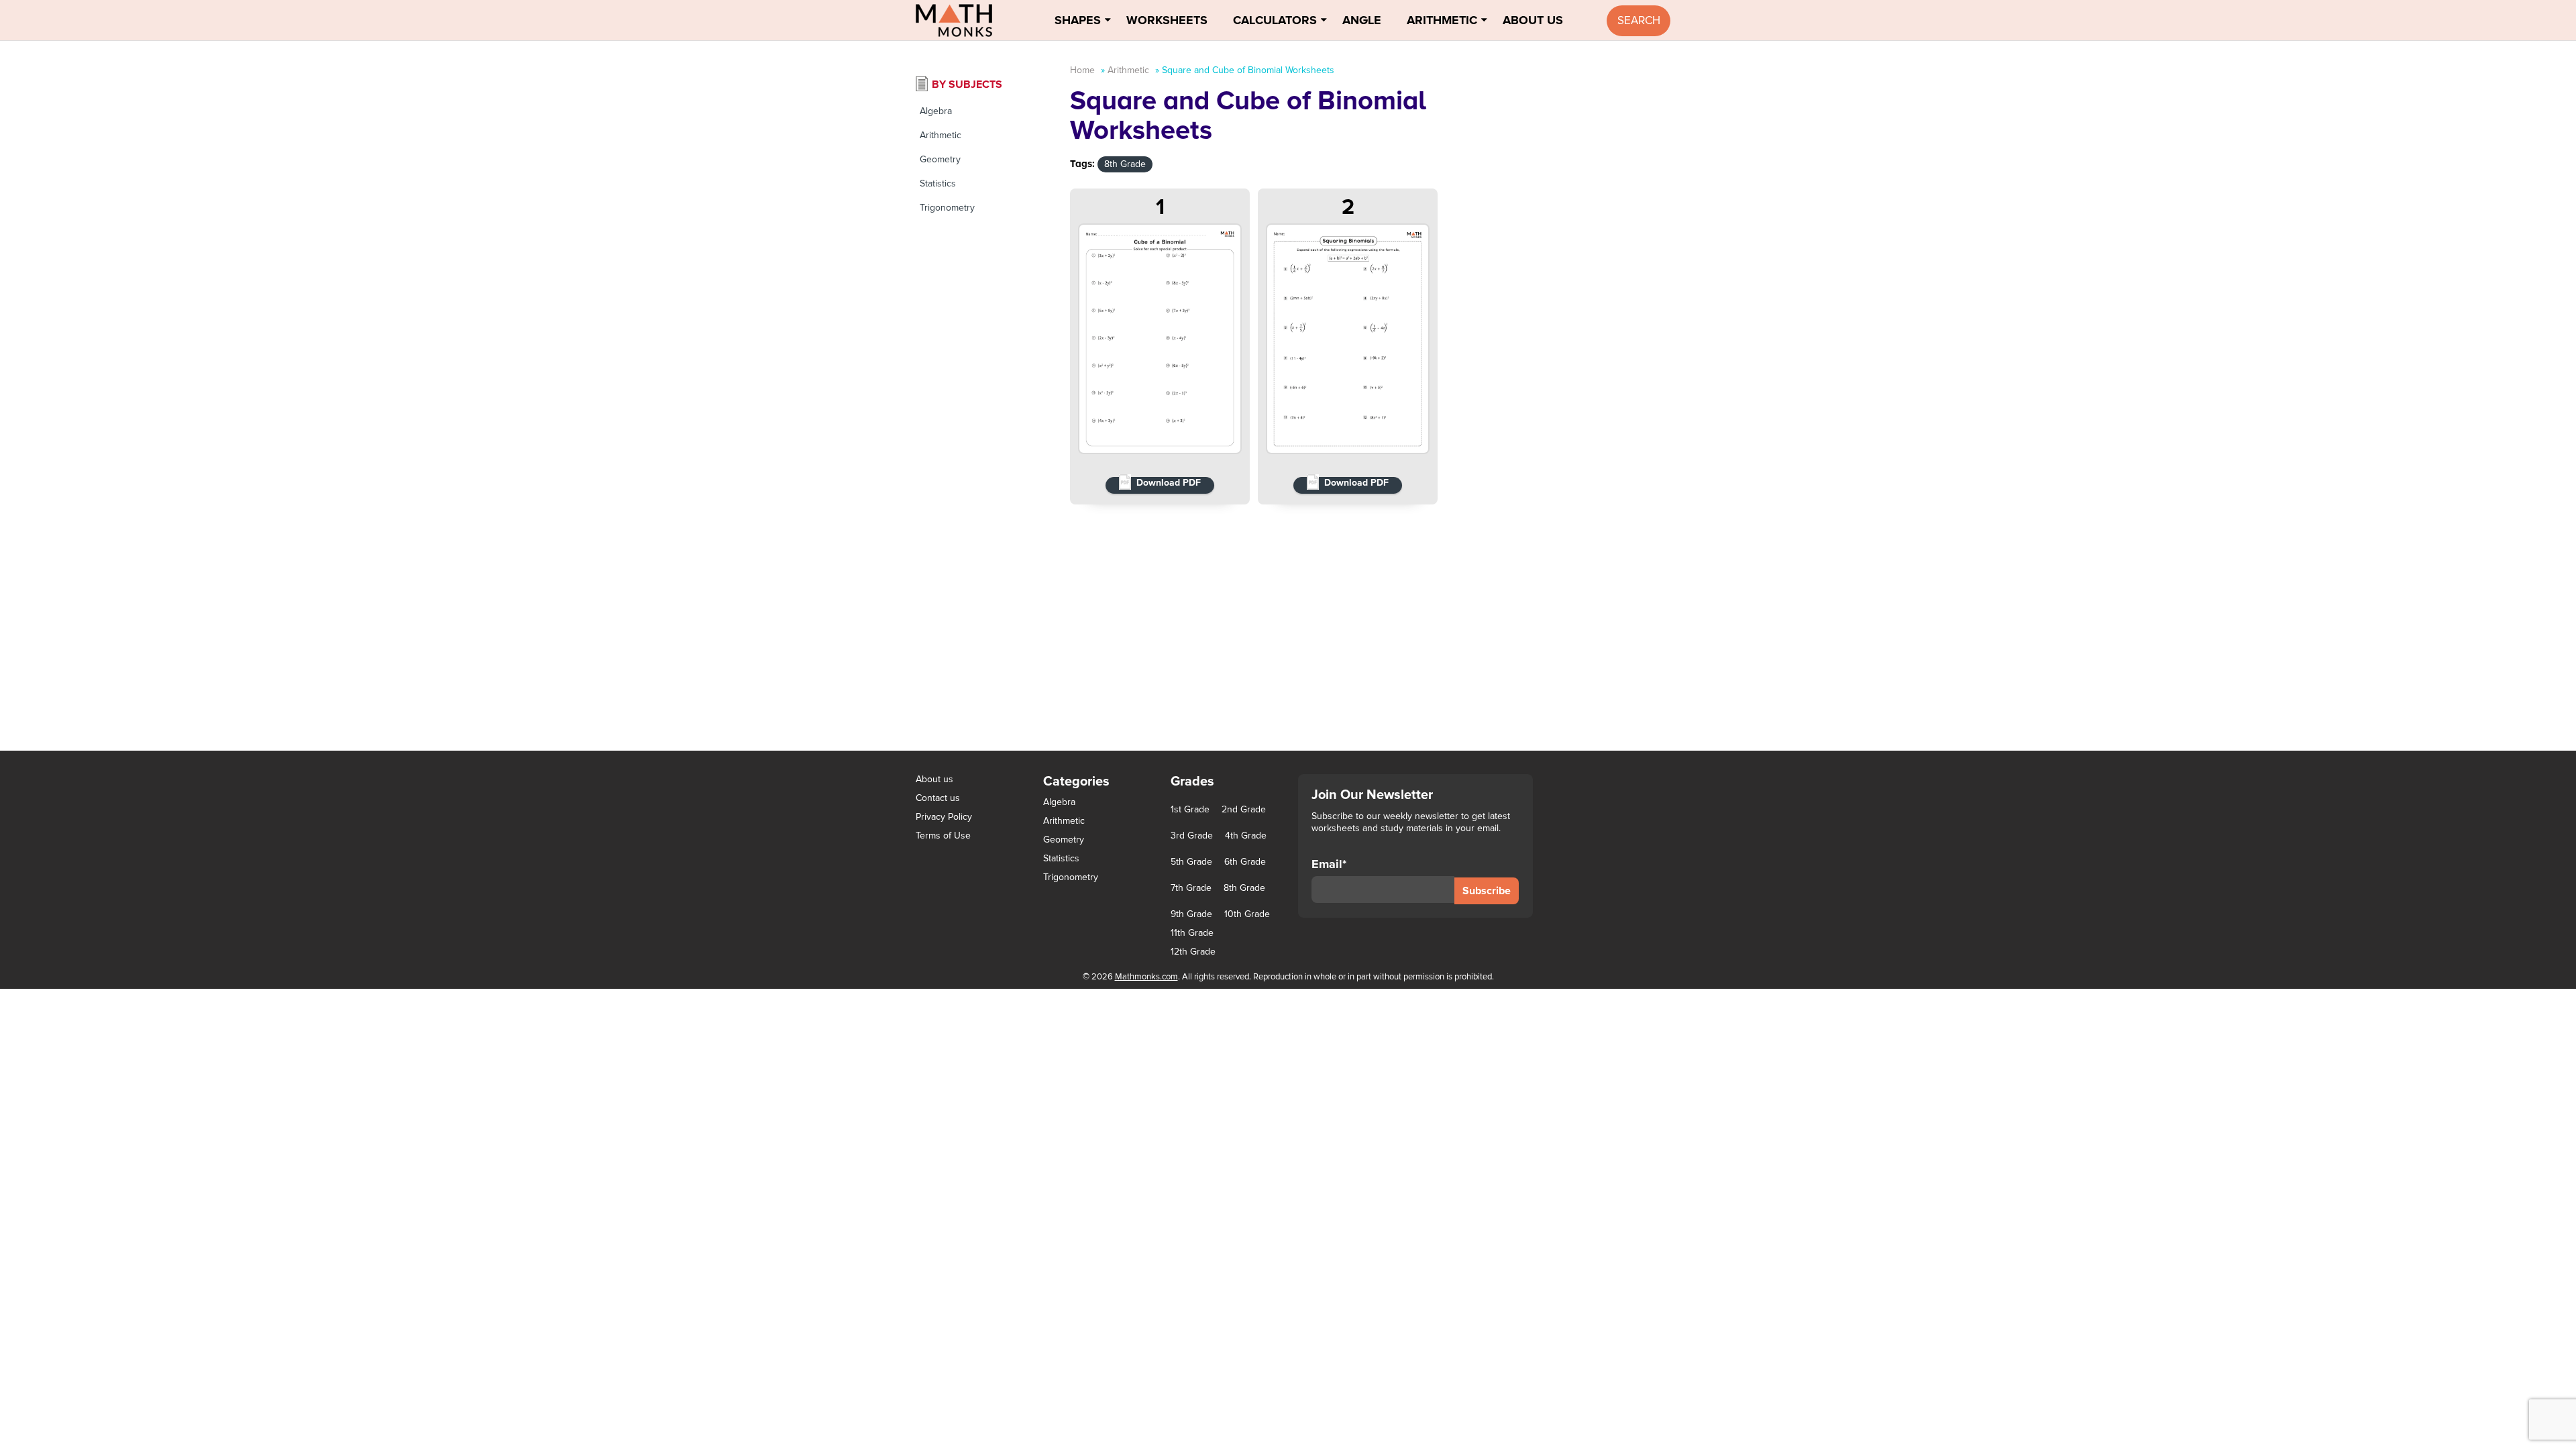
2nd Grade (1244, 810)
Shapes (1078, 20)
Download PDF (1169, 483)
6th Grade (1245, 862)
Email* (1329, 864)
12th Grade (1193, 952)
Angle (1362, 20)
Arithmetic (1442, 20)
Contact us (938, 798)
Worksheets (1167, 20)
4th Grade (1246, 836)
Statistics (938, 183)
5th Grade (1191, 862)
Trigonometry (947, 208)
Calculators (1275, 20)
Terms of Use (943, 836)
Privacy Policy (944, 817)
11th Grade (1192, 933)
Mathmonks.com (1146, 977)
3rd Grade (1192, 836)
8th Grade (1125, 164)
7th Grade (1191, 888)
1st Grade (1190, 810)
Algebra (936, 111)
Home (1082, 70)
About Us (1533, 20)
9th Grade (1191, 914)
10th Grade (1247, 914)
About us (934, 779)
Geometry (940, 159)
